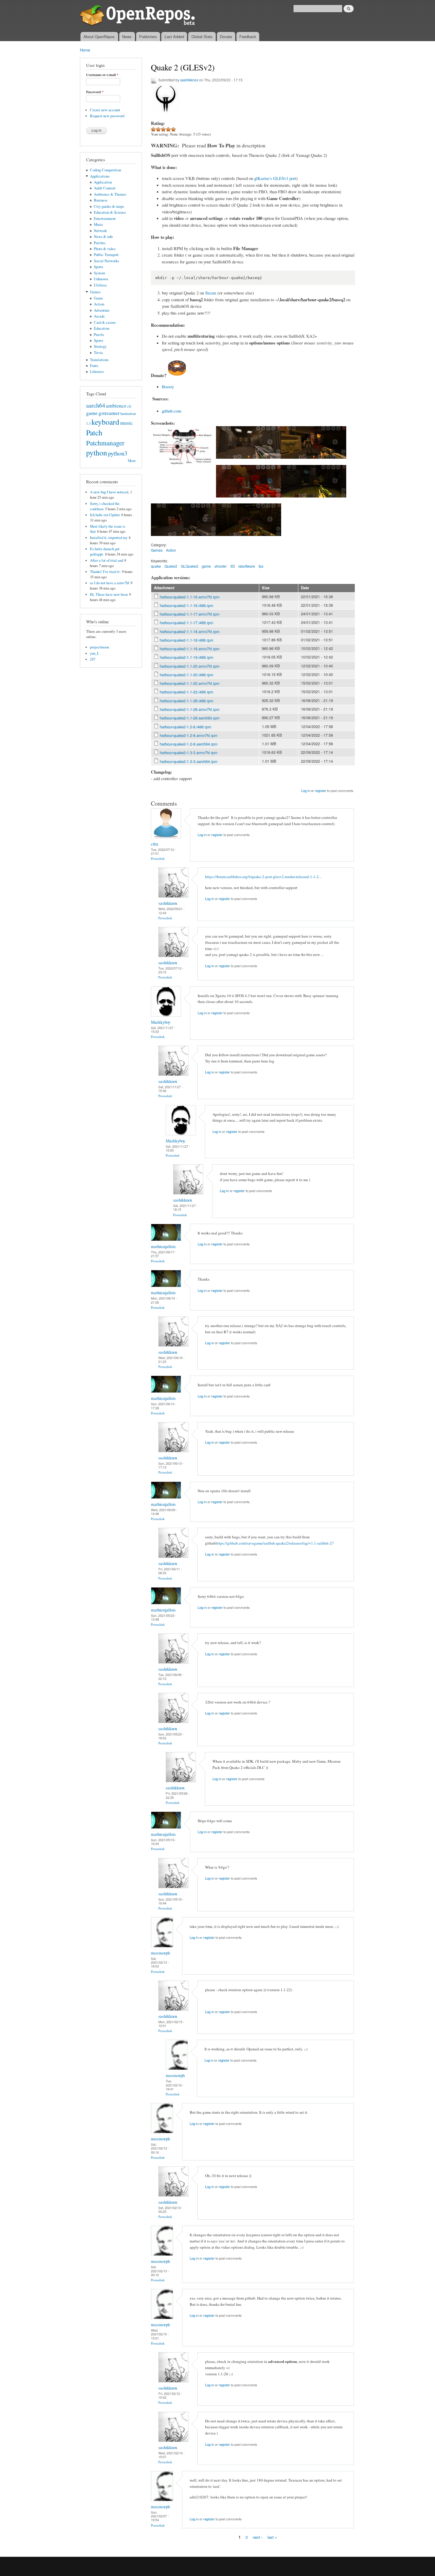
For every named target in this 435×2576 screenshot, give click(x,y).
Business (101, 200)
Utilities (100, 285)
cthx (155, 844)
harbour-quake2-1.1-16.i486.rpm (187, 605)
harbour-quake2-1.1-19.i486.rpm (187, 657)
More (132, 461)
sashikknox (189, 80)
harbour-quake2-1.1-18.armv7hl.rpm (190, 631)
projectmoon (99, 647)
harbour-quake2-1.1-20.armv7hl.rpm (190, 666)
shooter (221, 566)
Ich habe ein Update (105, 515)
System (99, 273)
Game (98, 298)
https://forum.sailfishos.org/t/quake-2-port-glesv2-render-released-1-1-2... (263, 877)
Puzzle (99, 335)
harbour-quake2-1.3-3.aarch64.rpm (189, 761)
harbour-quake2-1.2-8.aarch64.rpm (189, 744)
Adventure (102, 310)
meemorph (160, 1953)
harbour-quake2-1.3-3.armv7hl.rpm (189, 752)
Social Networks (106, 261)
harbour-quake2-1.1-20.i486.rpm (187, 675)
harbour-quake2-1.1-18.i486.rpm (187, 640)
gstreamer (109, 413)
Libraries (97, 372)
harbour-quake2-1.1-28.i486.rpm (187, 701)
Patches (100, 243)
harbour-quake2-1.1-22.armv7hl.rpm (190, 683)
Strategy (100, 346)
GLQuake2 (190, 566)
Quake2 (171, 566)
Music (99, 224)
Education (101, 328)
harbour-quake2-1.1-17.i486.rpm (187, 623)
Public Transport (106, 255)
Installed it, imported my (109, 538)
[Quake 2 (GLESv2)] (183, 468)
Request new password (107, 116)
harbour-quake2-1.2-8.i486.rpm (186, 727)
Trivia (98, 353)
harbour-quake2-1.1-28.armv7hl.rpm (190, 709)
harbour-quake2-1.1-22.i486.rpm (187, 692)
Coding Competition (105, 170)
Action (99, 304)
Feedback (248, 37)
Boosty (168, 387)
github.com (172, 411)
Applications (100, 176)
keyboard (105, 422)
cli (129, 406)
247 (93, 659)
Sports (99, 267)
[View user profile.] (166, 837)
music (127, 423)
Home (85, 50)
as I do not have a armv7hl (110, 583)
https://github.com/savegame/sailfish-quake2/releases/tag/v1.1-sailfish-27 (275, 1543)
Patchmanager (105, 443)
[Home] (138, 16)
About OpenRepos (99, 37)
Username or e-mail (102, 75)
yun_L (95, 653)
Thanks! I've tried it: (105, 572)
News (127, 37)
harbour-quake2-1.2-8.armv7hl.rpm (189, 735)
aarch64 (96, 405)
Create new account (105, 110)
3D (233, 566)
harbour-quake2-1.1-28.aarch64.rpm (190, 718)
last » (272, 2537)
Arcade (99, 316)
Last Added (174, 37)
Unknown (101, 279)
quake (156, 566)
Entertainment (105, 219)
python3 (118, 453)
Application (103, 182)
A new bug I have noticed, (109, 492)
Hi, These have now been (109, 594)
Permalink (158, 858)
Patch (94, 432)
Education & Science (110, 212)
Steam (211, 293)
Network (100, 231)
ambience (116, 405)
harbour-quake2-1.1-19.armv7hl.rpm (190, 649)
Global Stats (202, 37)
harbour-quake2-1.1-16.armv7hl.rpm (190, 597)
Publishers (148, 37)
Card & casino (105, 322)
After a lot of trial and (107, 560)
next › (258, 2537)
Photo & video (105, 249)
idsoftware (247, 566)
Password (95, 92)
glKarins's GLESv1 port (275, 178)
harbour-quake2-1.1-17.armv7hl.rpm (190, 614)
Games (95, 292)
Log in (306, 790)
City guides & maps (109, 206)
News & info (103, 237)
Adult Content (105, 188)
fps (261, 566)
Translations (99, 360)
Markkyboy (161, 1022)
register (320, 790)
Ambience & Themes (110, 194)
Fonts (94, 366)
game (92, 413)
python (97, 453)
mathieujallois (163, 1246)
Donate (226, 37)
